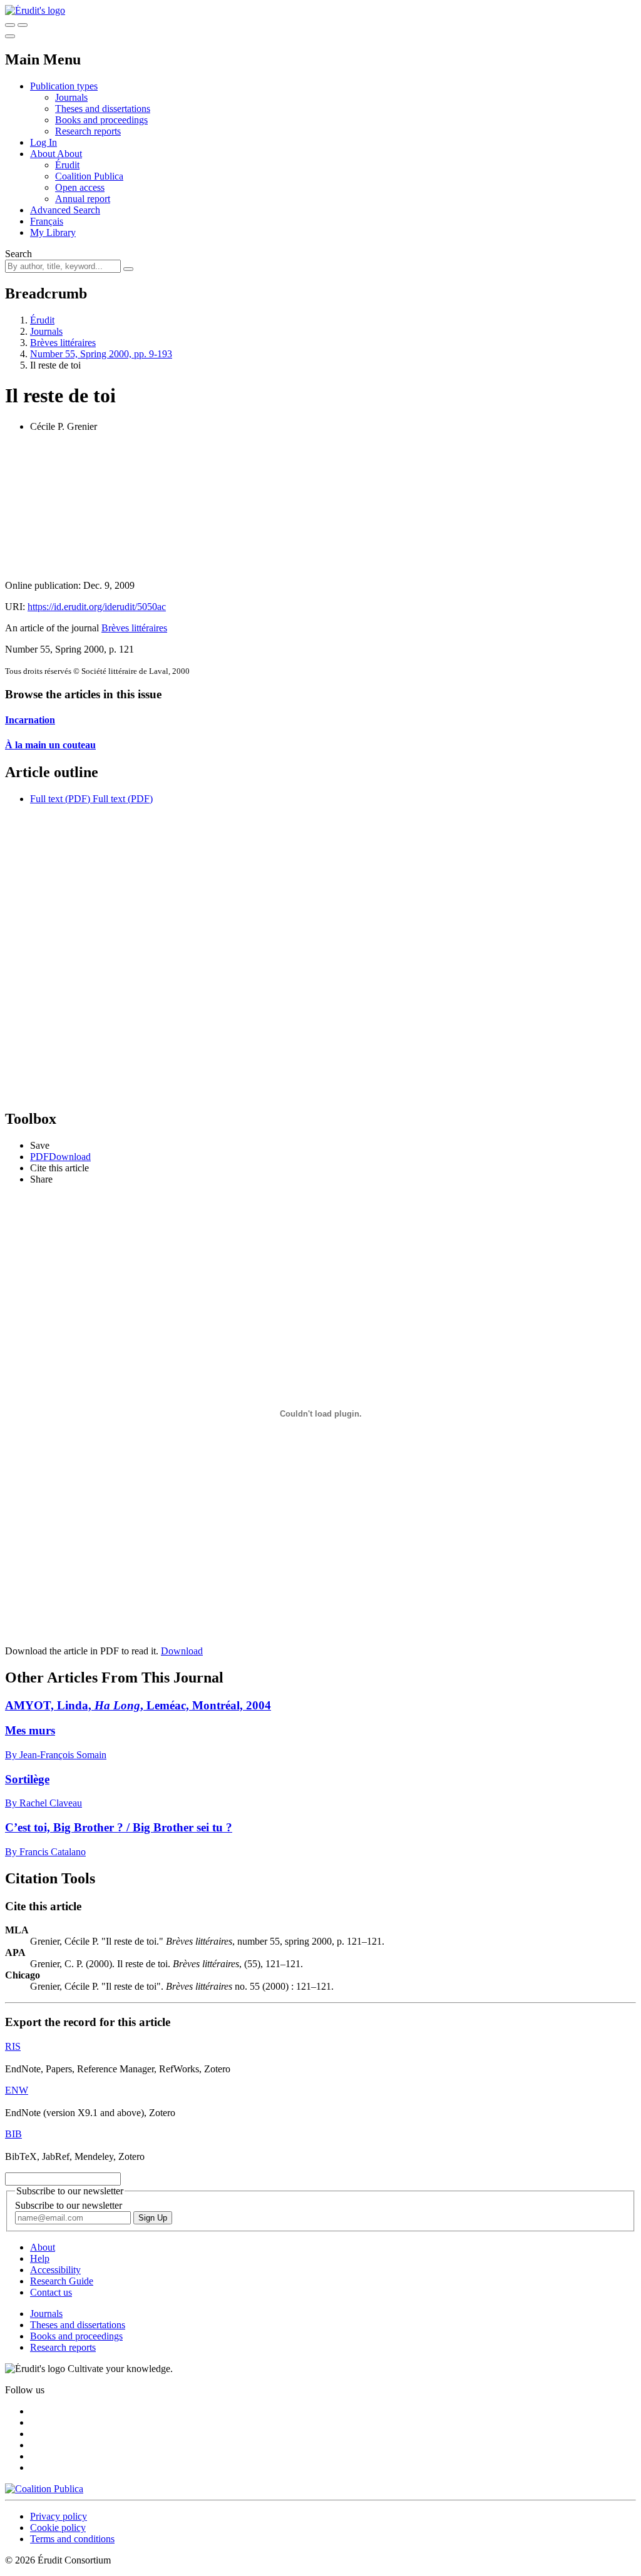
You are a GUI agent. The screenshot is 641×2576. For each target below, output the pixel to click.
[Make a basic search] (10, 25)
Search (18, 254)
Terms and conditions (72, 2539)
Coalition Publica (89, 176)
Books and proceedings (101, 120)
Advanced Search (65, 210)
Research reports (88, 131)
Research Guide (62, 2281)
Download (182, 1651)
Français (47, 221)
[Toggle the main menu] (10, 36)
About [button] (44, 154)
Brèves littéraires (63, 343)
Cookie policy (58, 2528)
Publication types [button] (64, 86)
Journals (71, 97)
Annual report (83, 199)
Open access (80, 187)
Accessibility (55, 2270)
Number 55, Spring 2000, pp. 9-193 (101, 354)
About (69, 154)
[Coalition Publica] (44, 2489)
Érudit (67, 165)
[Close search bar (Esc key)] (23, 25)
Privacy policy (59, 2516)
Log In (44, 142)
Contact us (51, 2292)
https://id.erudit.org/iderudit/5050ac (97, 607)
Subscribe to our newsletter (69, 2205)
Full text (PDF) (60, 799)
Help (40, 2258)
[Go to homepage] (35, 10)
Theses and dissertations (103, 109)
